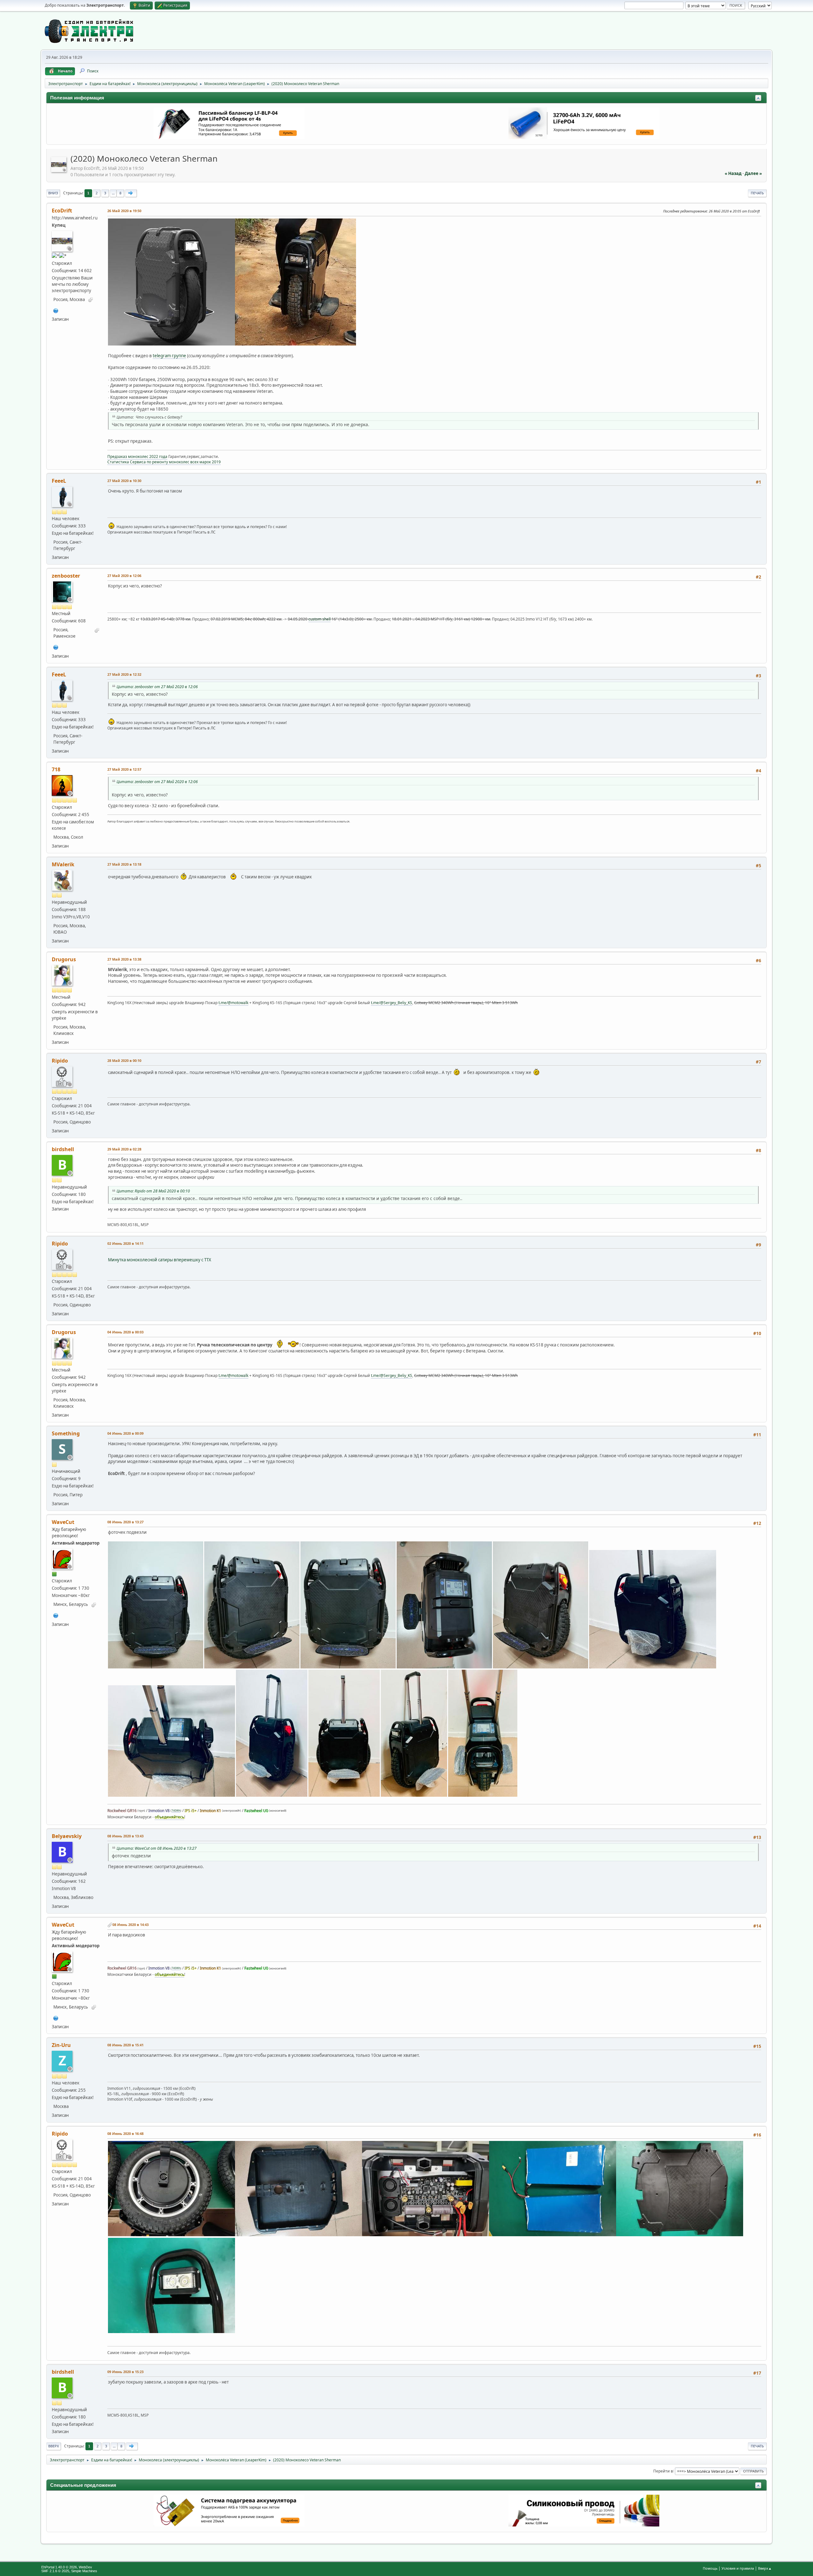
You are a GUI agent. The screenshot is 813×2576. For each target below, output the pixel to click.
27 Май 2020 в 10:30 (124, 481)
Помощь (710, 2568)
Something (66, 1433)
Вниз (53, 193)
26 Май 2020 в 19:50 (124, 211)
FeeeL (59, 481)
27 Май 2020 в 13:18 (124, 864)
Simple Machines (84, 2571)
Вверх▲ (765, 2568)
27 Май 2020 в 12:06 (124, 576)
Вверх (54, 2446)
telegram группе (169, 356)
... (113, 193)
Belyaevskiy (67, 1836)
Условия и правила (738, 2568)
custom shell (319, 619)
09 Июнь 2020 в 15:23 (125, 2372)
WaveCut (63, 1522)
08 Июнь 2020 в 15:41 (125, 2045)
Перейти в (663, 2471)
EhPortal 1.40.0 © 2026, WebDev (67, 2567)
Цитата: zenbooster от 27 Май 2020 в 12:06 (157, 687)
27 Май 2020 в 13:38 (124, 959)
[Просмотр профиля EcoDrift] (59, 170)
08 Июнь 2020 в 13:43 (125, 1836)
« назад (733, 173)
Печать (757, 193)
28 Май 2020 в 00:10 (124, 1060)
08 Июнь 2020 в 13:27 (125, 1522)
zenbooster (66, 576)
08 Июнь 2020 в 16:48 (125, 2133)
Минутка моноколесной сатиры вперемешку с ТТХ (160, 1260)
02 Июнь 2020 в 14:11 (125, 1243)
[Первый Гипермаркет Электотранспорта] (56, 310)
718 (56, 769)
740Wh (176, 1811)
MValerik (63, 864)
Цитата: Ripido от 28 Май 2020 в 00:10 (153, 1191)
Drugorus (64, 959)
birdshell (63, 1149)
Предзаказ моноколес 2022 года (137, 456)
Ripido (60, 1061)
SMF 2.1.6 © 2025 (55, 2571)
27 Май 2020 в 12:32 (124, 674)
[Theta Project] (56, 647)
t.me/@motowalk (233, 1003)
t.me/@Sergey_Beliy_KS (392, 1003)
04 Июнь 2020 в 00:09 (125, 1433)
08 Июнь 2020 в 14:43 (131, 1925)
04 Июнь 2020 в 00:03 (125, 1332)
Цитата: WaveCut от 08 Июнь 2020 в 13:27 (157, 1848)
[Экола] (56, 1615)
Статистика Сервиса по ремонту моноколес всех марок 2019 (164, 462)
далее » (753, 173)
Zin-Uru (61, 2045)
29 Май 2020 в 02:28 (124, 1149)
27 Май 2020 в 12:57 (124, 769)
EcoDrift (62, 211)
